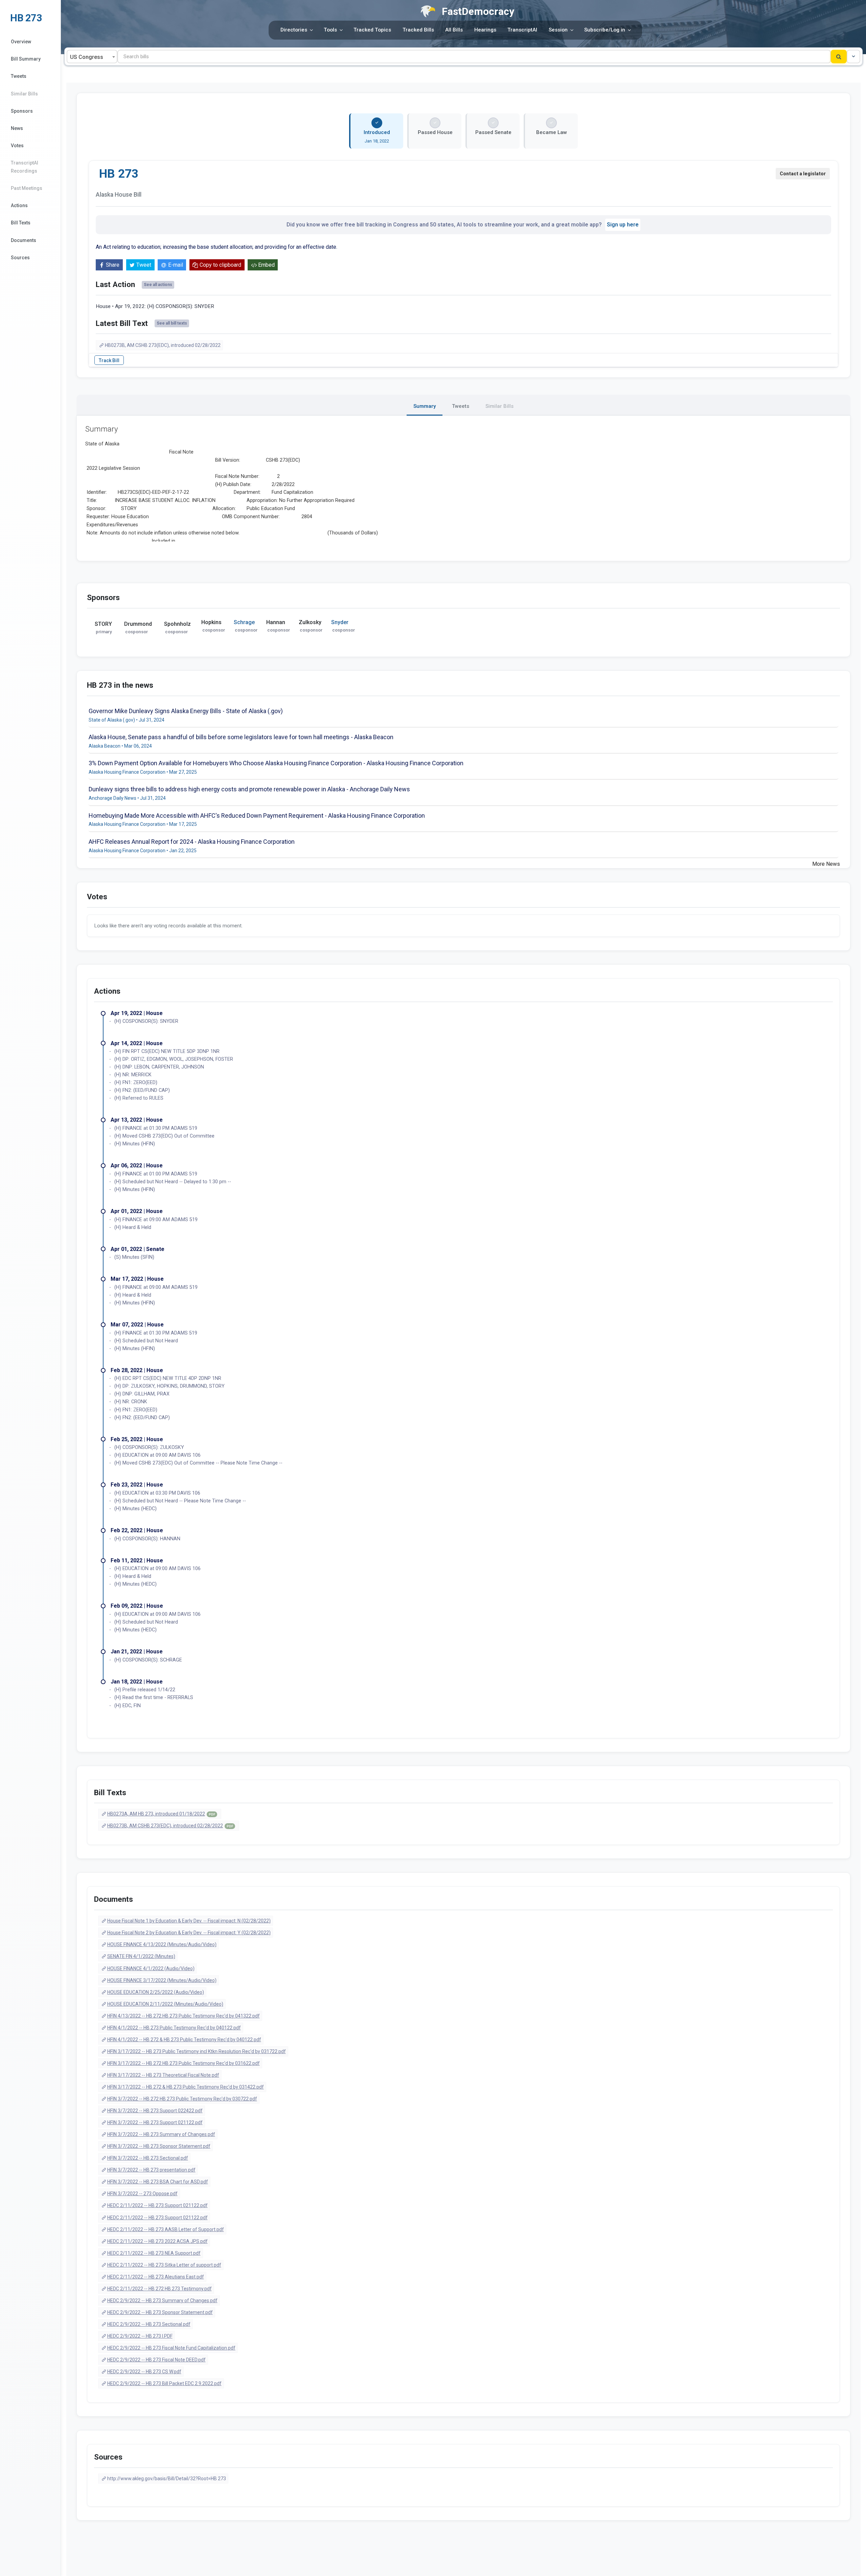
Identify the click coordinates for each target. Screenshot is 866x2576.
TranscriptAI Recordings (25, 167)
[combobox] (92, 57)
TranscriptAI (522, 30)
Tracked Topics (372, 30)
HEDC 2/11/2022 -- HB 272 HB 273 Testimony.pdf (159, 2289)
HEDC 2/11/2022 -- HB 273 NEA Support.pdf (154, 2253)
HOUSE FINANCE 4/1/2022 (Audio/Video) (151, 1968)
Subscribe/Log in (605, 30)
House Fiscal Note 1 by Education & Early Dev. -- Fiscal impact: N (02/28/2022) (189, 1921)
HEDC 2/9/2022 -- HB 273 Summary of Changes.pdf (162, 2300)
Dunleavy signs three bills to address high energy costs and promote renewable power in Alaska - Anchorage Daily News (249, 789)
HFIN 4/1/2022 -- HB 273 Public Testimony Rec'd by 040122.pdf (174, 2028)
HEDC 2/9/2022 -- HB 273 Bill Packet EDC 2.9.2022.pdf (164, 2383)
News (17, 128)
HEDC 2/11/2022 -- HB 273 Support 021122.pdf (157, 2205)
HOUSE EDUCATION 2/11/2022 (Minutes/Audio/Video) (165, 2004)
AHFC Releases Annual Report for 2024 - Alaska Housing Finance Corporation (192, 842)
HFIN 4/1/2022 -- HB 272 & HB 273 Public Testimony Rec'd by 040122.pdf (184, 2040)
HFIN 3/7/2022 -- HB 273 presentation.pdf (151, 2170)
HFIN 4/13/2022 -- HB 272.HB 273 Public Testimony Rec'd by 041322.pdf (184, 2016)
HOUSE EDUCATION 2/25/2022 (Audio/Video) (156, 1992)
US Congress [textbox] (87, 57)
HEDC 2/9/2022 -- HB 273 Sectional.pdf (149, 2324)
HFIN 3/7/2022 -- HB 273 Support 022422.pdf (155, 2111)
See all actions (158, 285)
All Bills (454, 30)
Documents (24, 240)
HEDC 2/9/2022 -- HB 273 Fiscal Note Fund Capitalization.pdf (171, 2348)
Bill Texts (21, 223)
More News (826, 864)
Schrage (244, 622)
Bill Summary (26, 59)
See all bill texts (172, 323)
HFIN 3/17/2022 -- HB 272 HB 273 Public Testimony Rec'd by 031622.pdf (184, 2063)
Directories (294, 30)
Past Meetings (27, 188)
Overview (21, 42)
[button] (853, 57)
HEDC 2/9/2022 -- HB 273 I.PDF (140, 2336)
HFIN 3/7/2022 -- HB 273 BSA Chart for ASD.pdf (158, 2182)
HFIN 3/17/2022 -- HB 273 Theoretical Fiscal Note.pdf (163, 2075)
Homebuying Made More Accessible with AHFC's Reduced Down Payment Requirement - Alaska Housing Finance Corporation (257, 816)
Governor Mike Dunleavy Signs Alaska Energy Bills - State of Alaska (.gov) (186, 711)
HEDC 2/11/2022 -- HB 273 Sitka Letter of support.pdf (164, 2265)
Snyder (340, 622)
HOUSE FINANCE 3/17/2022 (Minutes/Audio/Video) (162, 1980)
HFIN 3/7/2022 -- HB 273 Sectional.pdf (148, 2158)
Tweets (19, 76)
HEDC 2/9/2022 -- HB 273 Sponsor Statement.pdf (160, 2312)
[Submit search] (839, 57)
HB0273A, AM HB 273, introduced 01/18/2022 (161, 1814)
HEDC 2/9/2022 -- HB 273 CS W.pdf (144, 2372)
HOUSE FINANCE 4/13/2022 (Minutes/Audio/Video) (162, 1944)
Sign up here (623, 225)
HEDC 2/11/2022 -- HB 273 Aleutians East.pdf (156, 2277)
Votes (17, 146)
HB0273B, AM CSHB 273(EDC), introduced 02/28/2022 (163, 345)
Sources (20, 258)
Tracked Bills (418, 30)
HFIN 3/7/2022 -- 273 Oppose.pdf (142, 2194)
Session (558, 30)
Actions (19, 205)
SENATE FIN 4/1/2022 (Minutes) (141, 1956)
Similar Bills (24, 94)
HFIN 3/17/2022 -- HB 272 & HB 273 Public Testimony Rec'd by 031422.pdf (186, 2087)
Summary (425, 406)
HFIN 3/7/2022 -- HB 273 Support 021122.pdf (155, 2122)
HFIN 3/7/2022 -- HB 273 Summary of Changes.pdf (161, 2134)
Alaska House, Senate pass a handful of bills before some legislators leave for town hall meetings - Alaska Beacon (241, 737)
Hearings (485, 30)
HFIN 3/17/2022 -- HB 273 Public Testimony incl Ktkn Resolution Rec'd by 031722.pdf (197, 2051)
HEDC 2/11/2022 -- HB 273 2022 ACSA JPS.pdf (157, 2241)
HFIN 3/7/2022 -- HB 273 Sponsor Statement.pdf (159, 2146)
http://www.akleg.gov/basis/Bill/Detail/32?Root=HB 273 (167, 2479)
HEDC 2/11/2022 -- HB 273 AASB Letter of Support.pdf (166, 2229)
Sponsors (22, 111)
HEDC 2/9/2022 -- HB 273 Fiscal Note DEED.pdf (156, 2360)
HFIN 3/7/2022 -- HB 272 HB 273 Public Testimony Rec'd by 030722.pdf (182, 2099)
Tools (330, 30)
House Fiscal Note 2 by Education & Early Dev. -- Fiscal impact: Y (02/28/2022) (189, 1933)
